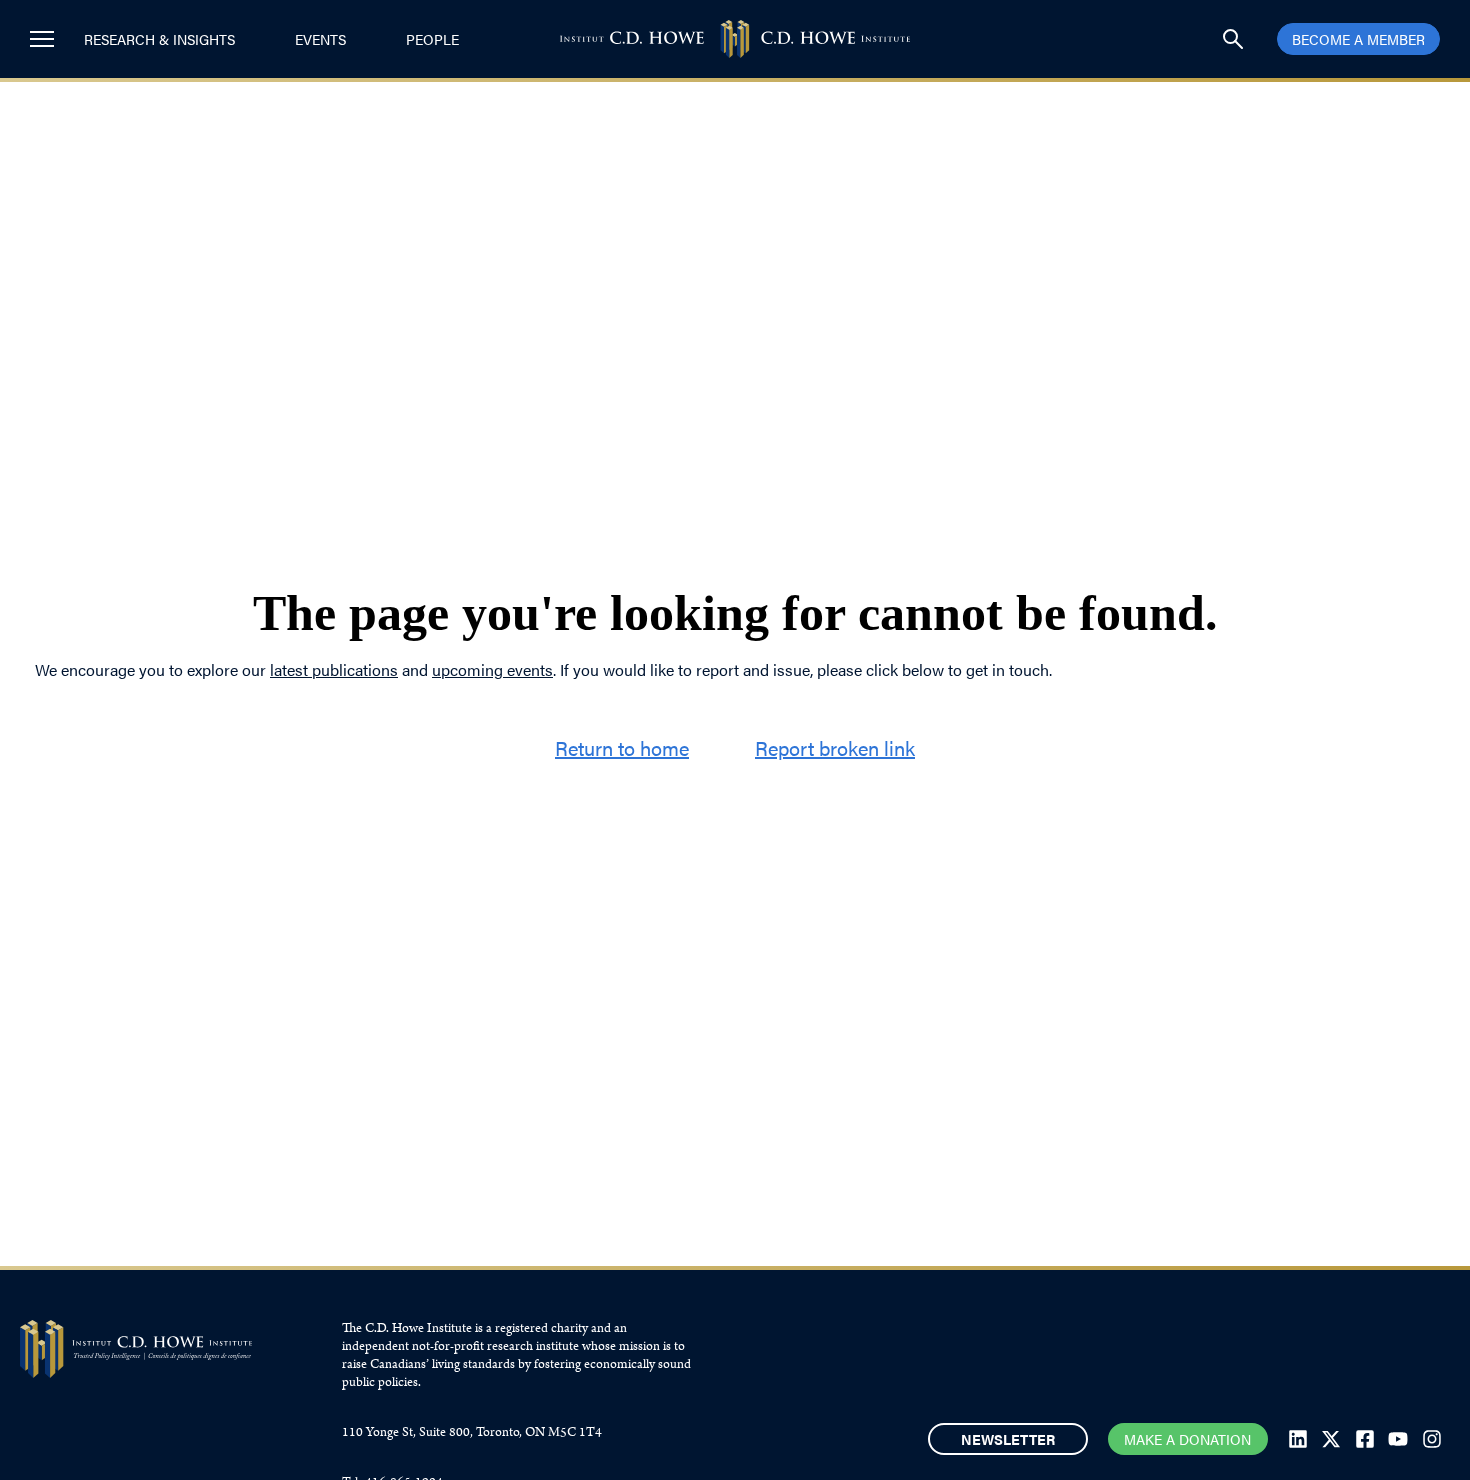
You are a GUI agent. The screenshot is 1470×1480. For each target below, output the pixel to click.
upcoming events (492, 669)
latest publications (334, 669)
